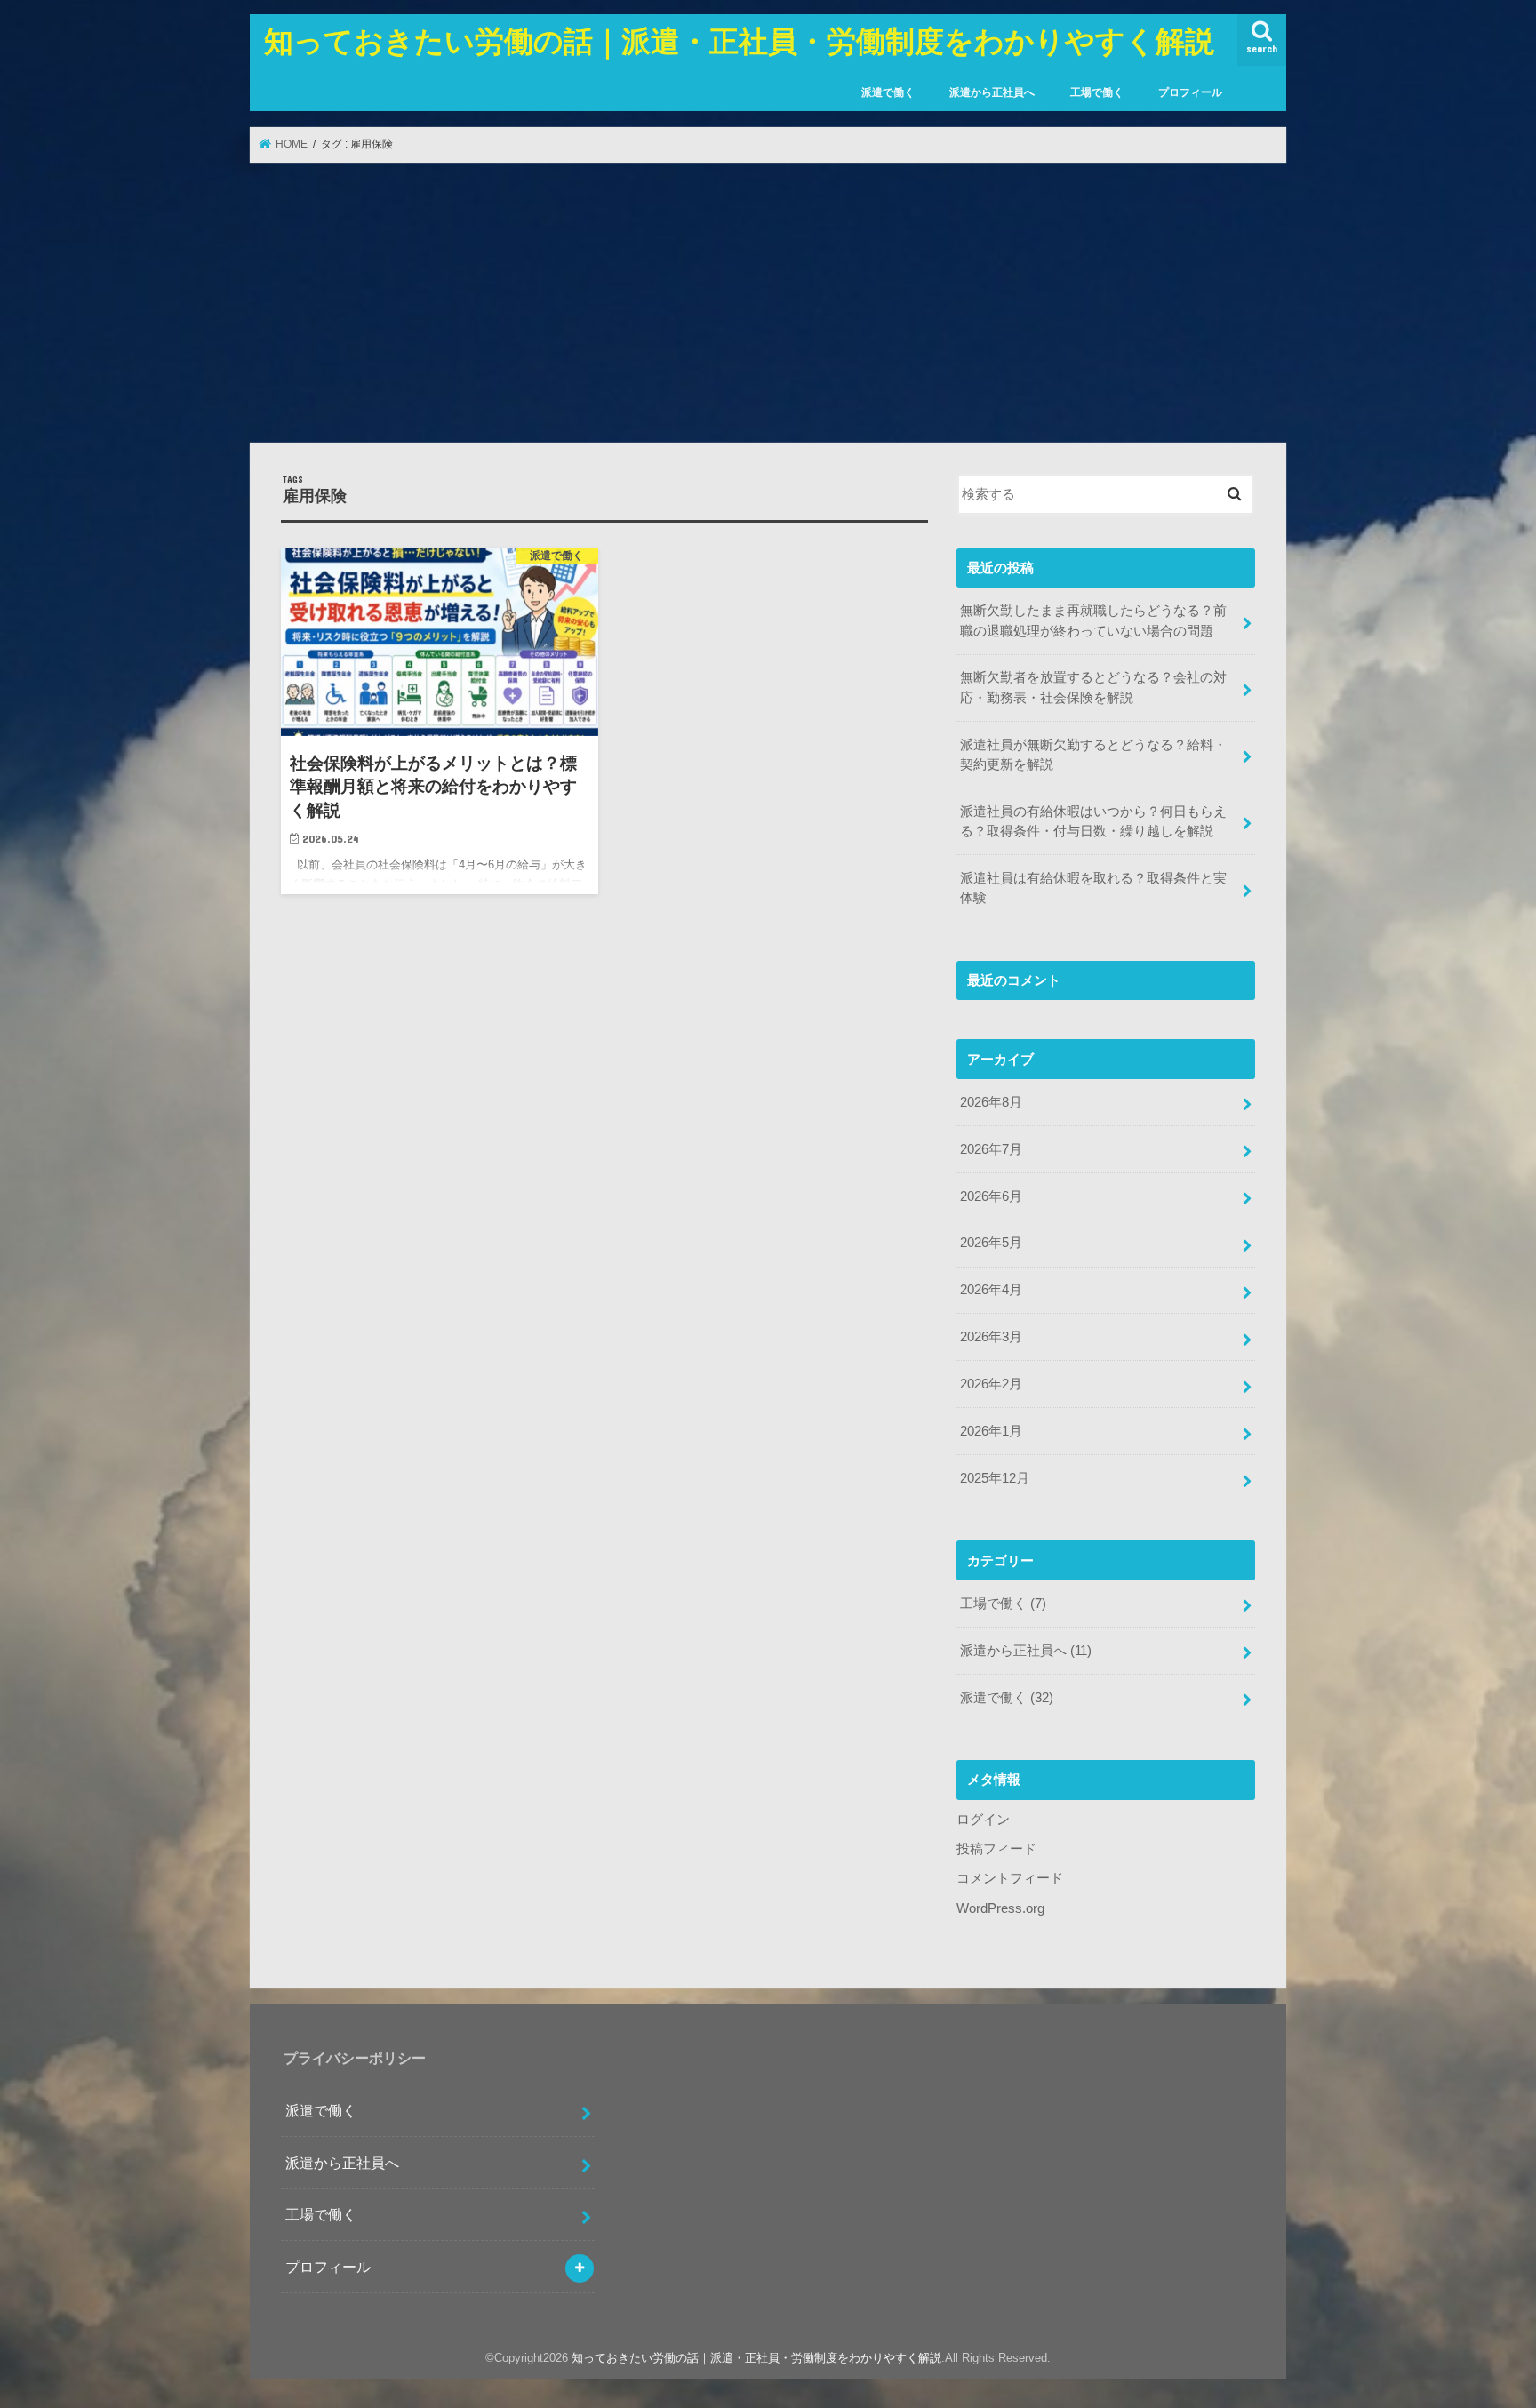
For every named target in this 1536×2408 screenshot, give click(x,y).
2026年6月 (991, 1196)
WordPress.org (1000, 1908)
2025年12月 (995, 1478)
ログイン (983, 1820)
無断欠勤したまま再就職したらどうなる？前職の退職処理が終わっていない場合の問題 (1093, 620)
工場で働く (1097, 92)
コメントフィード (1010, 1878)
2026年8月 (991, 1102)
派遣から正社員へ (992, 92)
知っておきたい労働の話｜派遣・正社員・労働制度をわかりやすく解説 (739, 40)
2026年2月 (991, 1384)
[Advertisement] (768, 302)
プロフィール (1190, 92)
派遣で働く (888, 92)
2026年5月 (991, 1243)
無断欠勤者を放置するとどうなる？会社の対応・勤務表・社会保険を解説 (1093, 687)
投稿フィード (996, 1849)
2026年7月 (991, 1149)
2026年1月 (991, 1431)
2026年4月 (991, 1290)
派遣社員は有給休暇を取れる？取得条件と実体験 (1093, 888)
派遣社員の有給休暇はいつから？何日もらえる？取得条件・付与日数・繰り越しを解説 (1093, 821)
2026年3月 (991, 1337)
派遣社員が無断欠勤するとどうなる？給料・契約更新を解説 (1093, 755)
